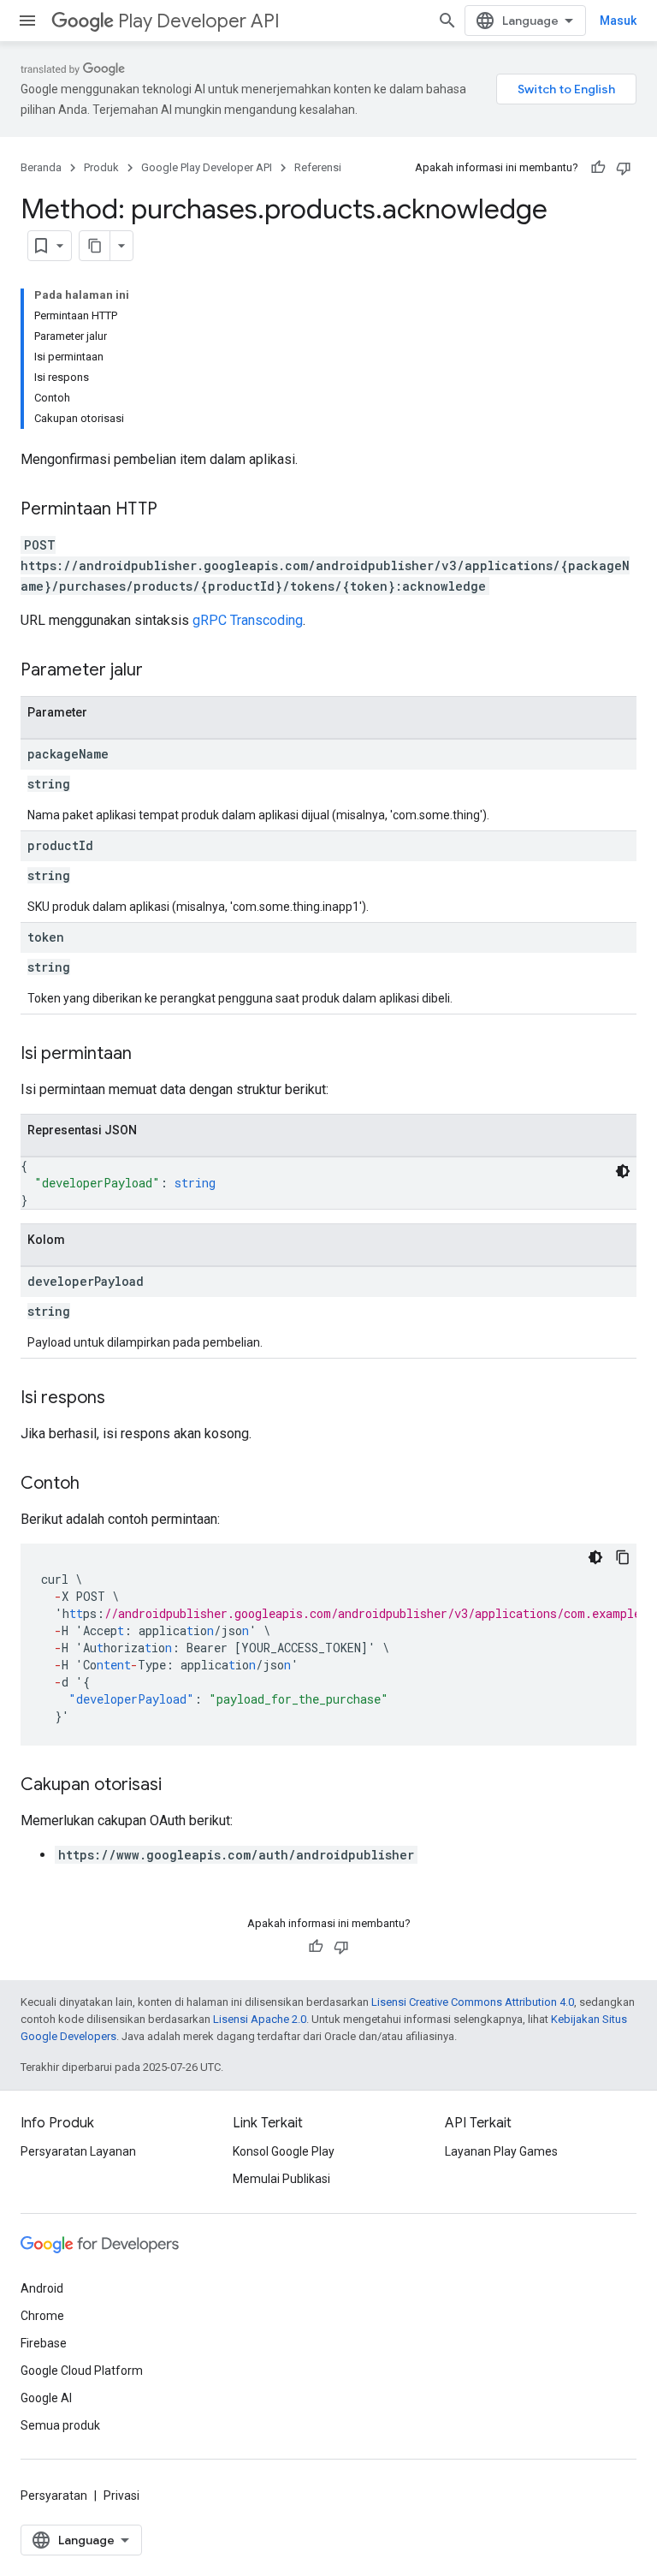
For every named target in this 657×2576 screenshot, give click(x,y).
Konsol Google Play (284, 2151)
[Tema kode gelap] (623, 1171)
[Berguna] (598, 168)
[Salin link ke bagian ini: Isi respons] (122, 1399)
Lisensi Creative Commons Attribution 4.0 (473, 2002)
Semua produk (60, 2425)
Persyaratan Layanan (78, 2151)
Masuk (618, 21)
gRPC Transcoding (248, 620)
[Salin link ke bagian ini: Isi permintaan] (149, 1055)
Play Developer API (199, 21)
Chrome (42, 2316)
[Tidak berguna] (624, 168)
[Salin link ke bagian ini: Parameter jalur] (160, 671)
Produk (101, 167)
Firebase (44, 2343)
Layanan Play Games (501, 2151)
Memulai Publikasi (281, 2179)
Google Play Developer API (207, 167)
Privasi (121, 2496)
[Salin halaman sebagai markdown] (95, 246)
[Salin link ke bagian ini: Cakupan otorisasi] (179, 1786)
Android (42, 2288)
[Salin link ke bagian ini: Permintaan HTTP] (175, 510)
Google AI (46, 2398)
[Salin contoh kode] (623, 1557)
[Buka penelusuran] (447, 21)
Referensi (318, 167)
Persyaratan (54, 2496)
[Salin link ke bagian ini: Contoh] (97, 1484)
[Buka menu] (27, 21)
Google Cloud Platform (82, 2371)
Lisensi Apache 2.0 (260, 2019)
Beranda (41, 167)
